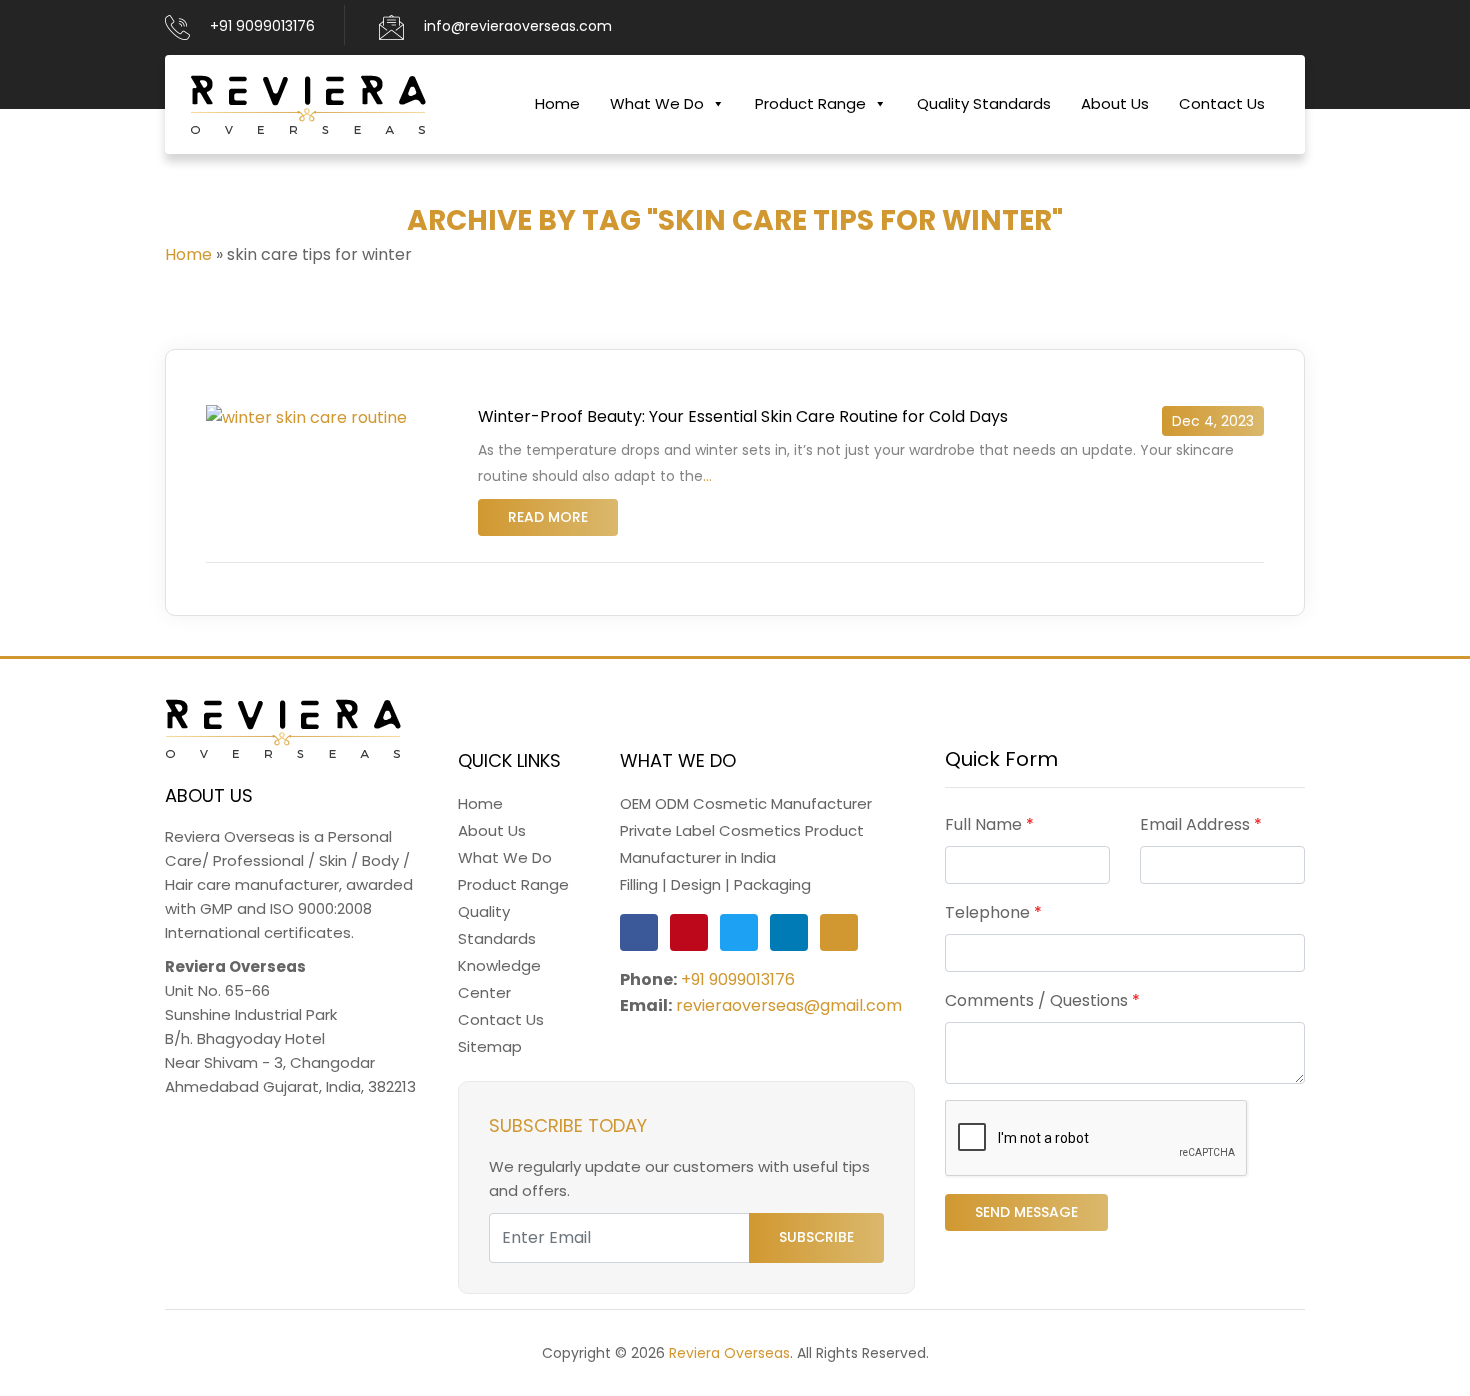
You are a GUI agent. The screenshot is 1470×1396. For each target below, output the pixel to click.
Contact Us (1222, 103)
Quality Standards (984, 103)
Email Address (1201, 824)
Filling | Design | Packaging (715, 884)
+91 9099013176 (262, 26)
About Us (1115, 103)
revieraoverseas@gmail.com (789, 1005)
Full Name (989, 824)
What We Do (657, 103)
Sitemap (490, 1046)
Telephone (993, 912)
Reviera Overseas (729, 1353)
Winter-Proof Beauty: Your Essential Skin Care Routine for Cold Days (743, 416)
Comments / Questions (1042, 1000)
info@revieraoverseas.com (518, 26)
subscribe (816, 1237)
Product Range (810, 103)
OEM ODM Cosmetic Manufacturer (746, 803)
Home (557, 103)
